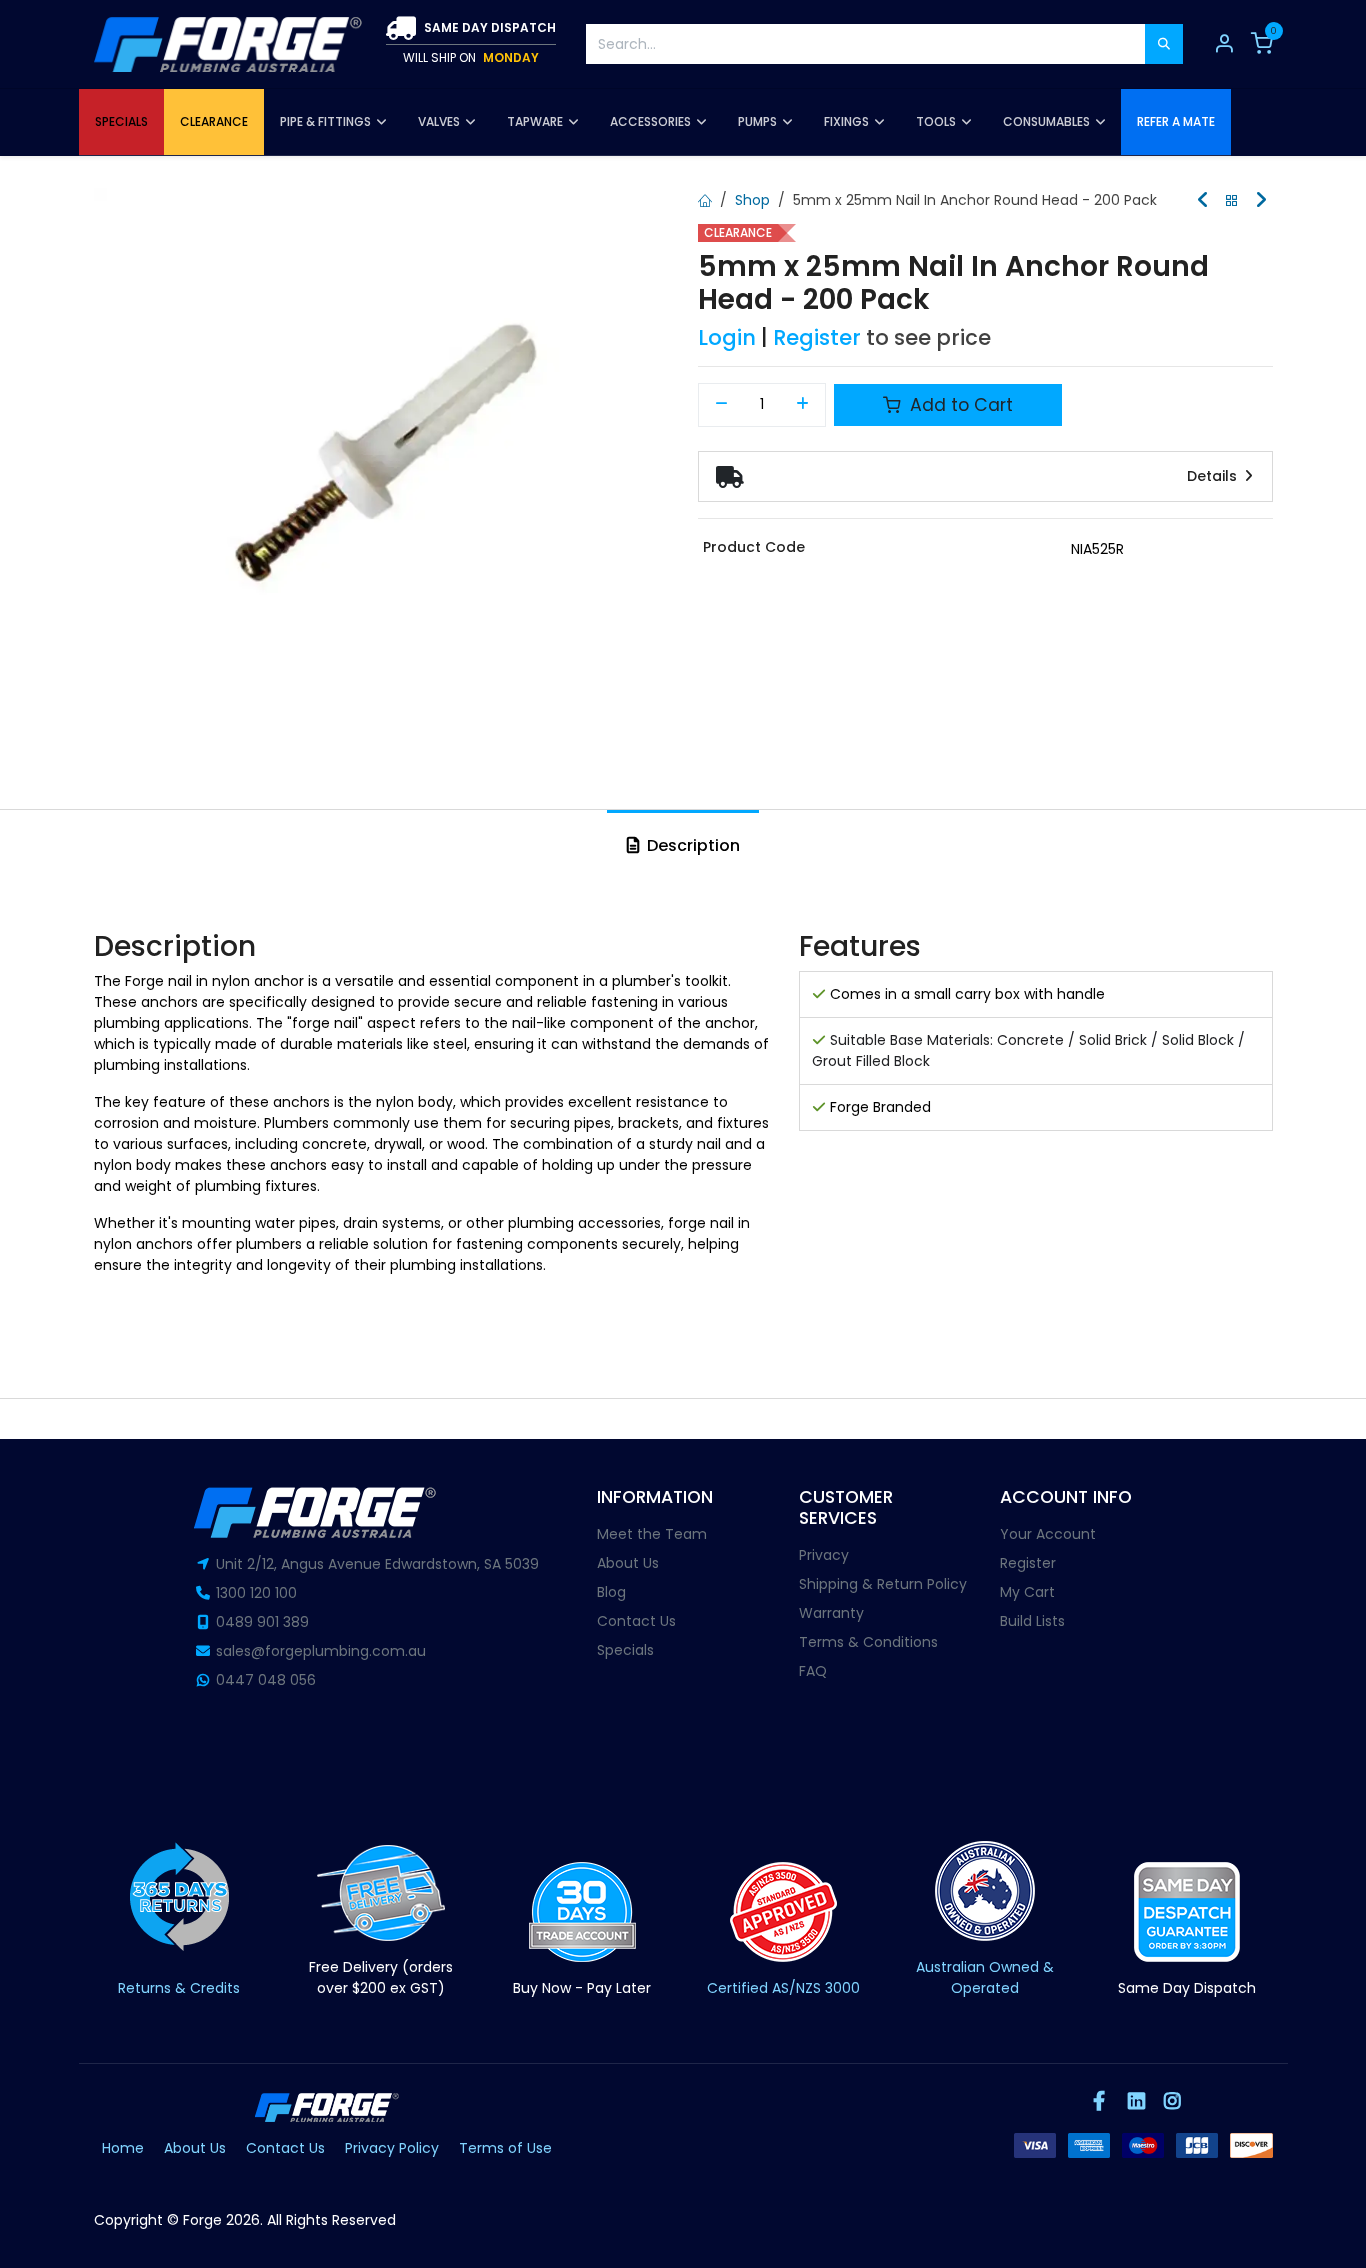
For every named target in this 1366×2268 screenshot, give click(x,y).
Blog (611, 1592)
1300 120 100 (256, 1593)
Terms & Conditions (868, 1642)
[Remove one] (721, 405)
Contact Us (636, 1621)
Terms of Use (505, 2148)
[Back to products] (1232, 201)
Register (817, 337)
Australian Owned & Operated (985, 1977)
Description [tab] (691, 845)
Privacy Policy (392, 2148)
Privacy (824, 1555)
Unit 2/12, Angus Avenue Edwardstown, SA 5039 (377, 1564)
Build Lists (1032, 1621)
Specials (625, 1650)
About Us (628, 1563)
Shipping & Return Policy (883, 1584)
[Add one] (803, 405)
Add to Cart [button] (959, 405)
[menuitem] (121, 122)
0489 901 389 (262, 1622)
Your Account (1048, 1534)
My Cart (1027, 1592)
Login (727, 337)
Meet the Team (652, 1534)
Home (123, 2148)
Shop (752, 200)
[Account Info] (1224, 44)
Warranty (831, 1613)
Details (1214, 476)
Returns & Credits (179, 1988)
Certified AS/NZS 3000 (783, 1988)
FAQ (813, 1671)
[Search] (1164, 44)
